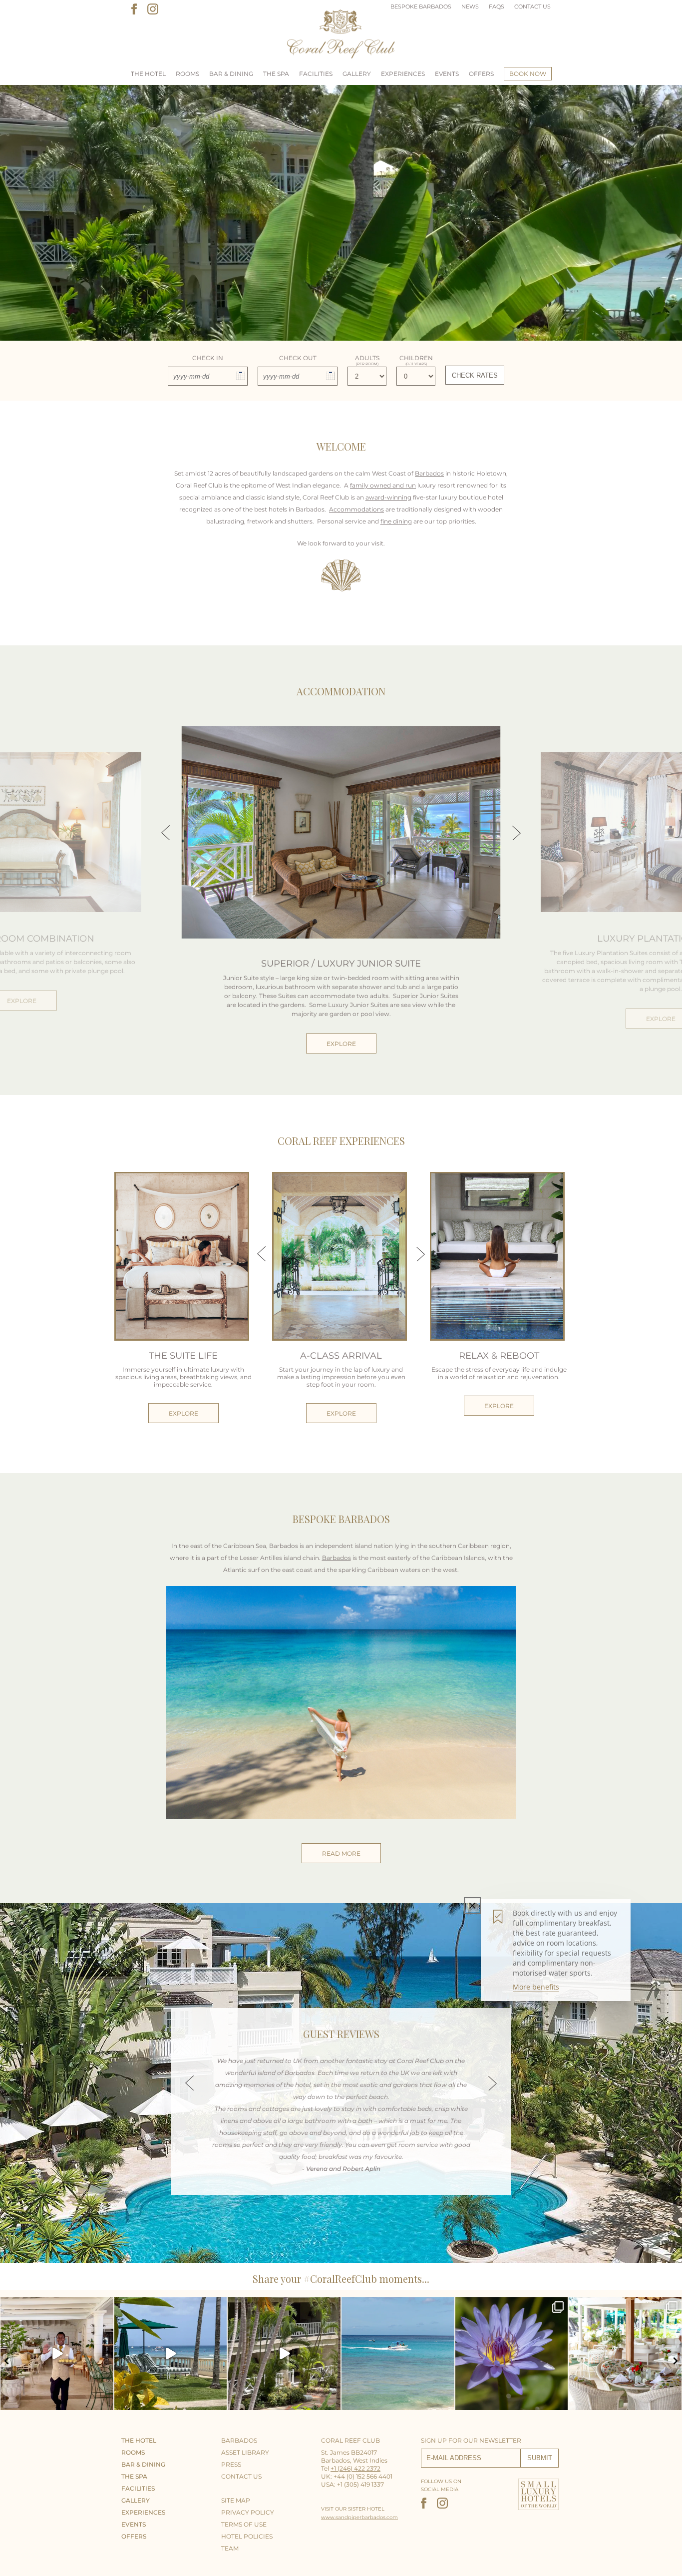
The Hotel (148, 74)
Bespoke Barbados (421, 6)
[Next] (493, 2083)
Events (447, 74)
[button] (7, 2361)
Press (231, 2464)
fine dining (396, 521)
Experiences (403, 74)
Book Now (528, 74)
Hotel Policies (247, 2536)
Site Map (236, 2500)
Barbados (429, 473)
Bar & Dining (231, 74)
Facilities (316, 74)
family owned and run (383, 485)
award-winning (388, 497)
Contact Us (532, 6)
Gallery (357, 74)
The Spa (276, 74)
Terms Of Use (244, 2524)
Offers (481, 74)
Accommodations (356, 509)
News (470, 6)
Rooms (187, 74)
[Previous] (189, 2083)
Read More (341, 1853)
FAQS (497, 6)
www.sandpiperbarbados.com (359, 2517)
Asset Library (245, 2452)
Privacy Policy (248, 2512)
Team (230, 2548)
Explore (341, 1044)
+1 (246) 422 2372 (355, 2468)
